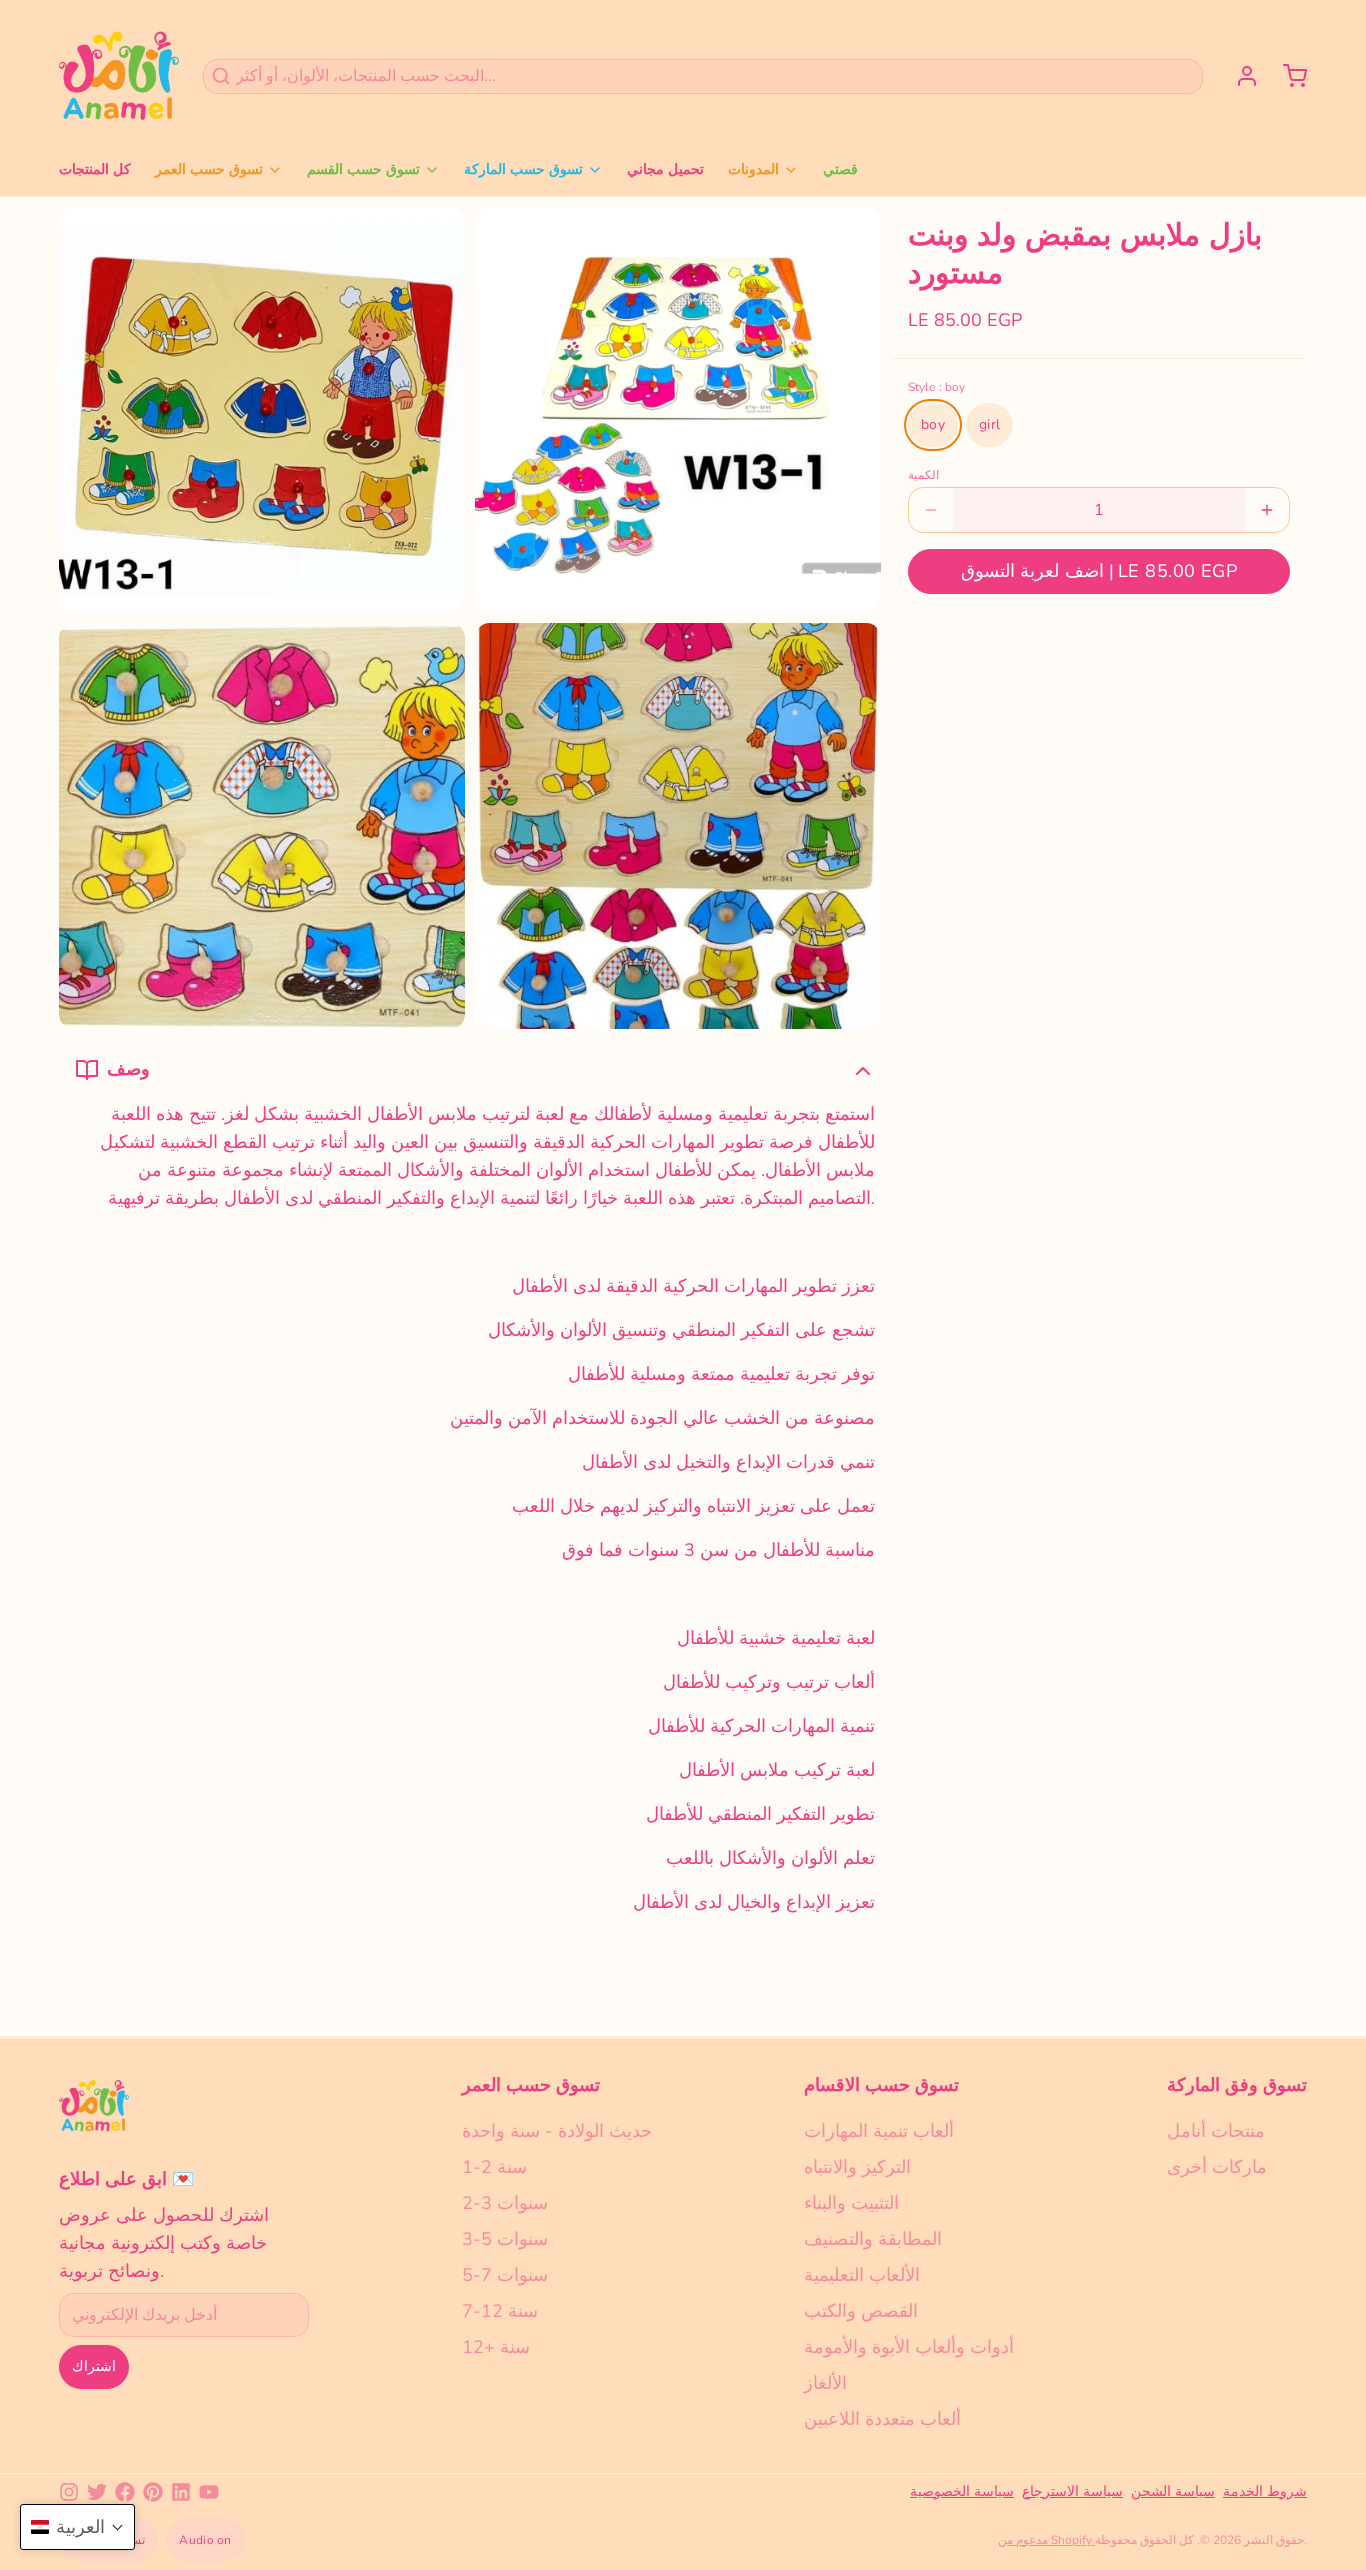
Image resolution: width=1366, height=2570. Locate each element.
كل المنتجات (95, 169)
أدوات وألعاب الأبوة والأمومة (909, 2347)
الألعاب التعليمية (862, 2275)
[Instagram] (69, 2492)
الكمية (923, 475)
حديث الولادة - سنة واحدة (557, 2131)
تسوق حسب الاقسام (881, 2085)
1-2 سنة (494, 2167)
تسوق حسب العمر (209, 169)
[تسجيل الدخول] (1239, 76)
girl (989, 424)
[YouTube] (209, 2492)
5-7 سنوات (505, 2275)
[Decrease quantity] (931, 510)
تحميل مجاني (665, 169)
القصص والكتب (861, 2311)
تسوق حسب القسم (363, 169)
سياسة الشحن (1173, 2491)
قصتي (840, 169)
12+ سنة (496, 2347)
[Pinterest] (153, 2492)
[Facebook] (125, 2492)
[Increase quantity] (1267, 510)
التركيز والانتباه (857, 2167)
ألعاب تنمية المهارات (879, 2131)
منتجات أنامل (1216, 2131)
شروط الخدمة (1265, 2491)
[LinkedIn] (181, 2492)
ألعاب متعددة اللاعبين (882, 2419)
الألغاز (825, 2383)
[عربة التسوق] (1287, 76)
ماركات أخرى (1217, 2167)
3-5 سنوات (505, 2239)
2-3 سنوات (505, 2203)
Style (936, 387)
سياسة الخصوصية (962, 2491)
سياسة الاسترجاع (1072, 2491)
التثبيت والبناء (851, 2203)
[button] (1099, 571)
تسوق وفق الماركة (1237, 2085)
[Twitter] (97, 2492)
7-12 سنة (500, 2311)
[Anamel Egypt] (119, 76)
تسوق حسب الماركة (523, 169)
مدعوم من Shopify (1046, 2540)
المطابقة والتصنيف (873, 2239)
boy (933, 424)
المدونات (753, 169)
